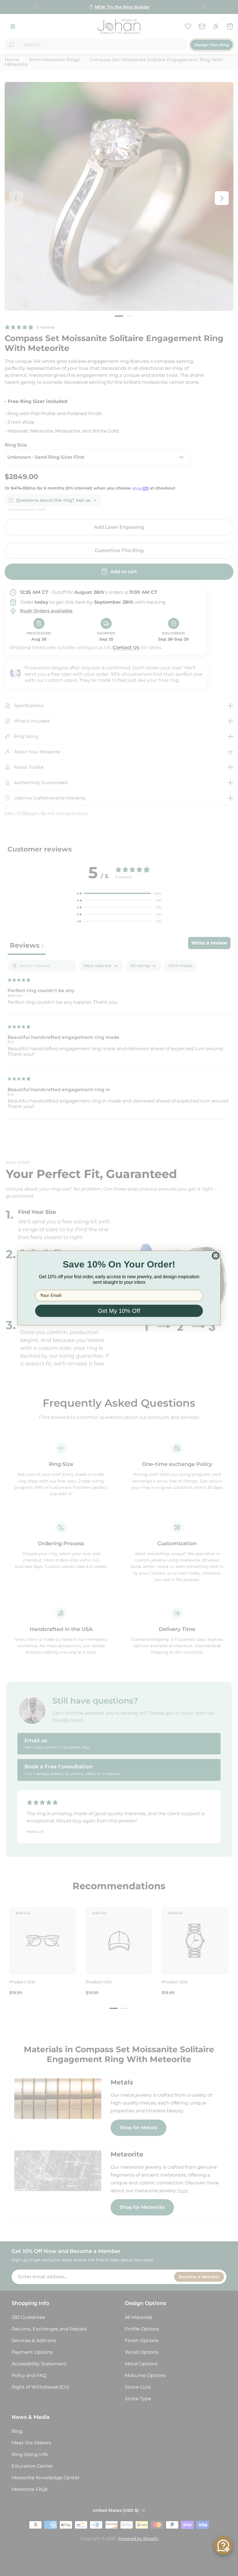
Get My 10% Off (119, 1311)
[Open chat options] (223, 2545)
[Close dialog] (216, 1256)
